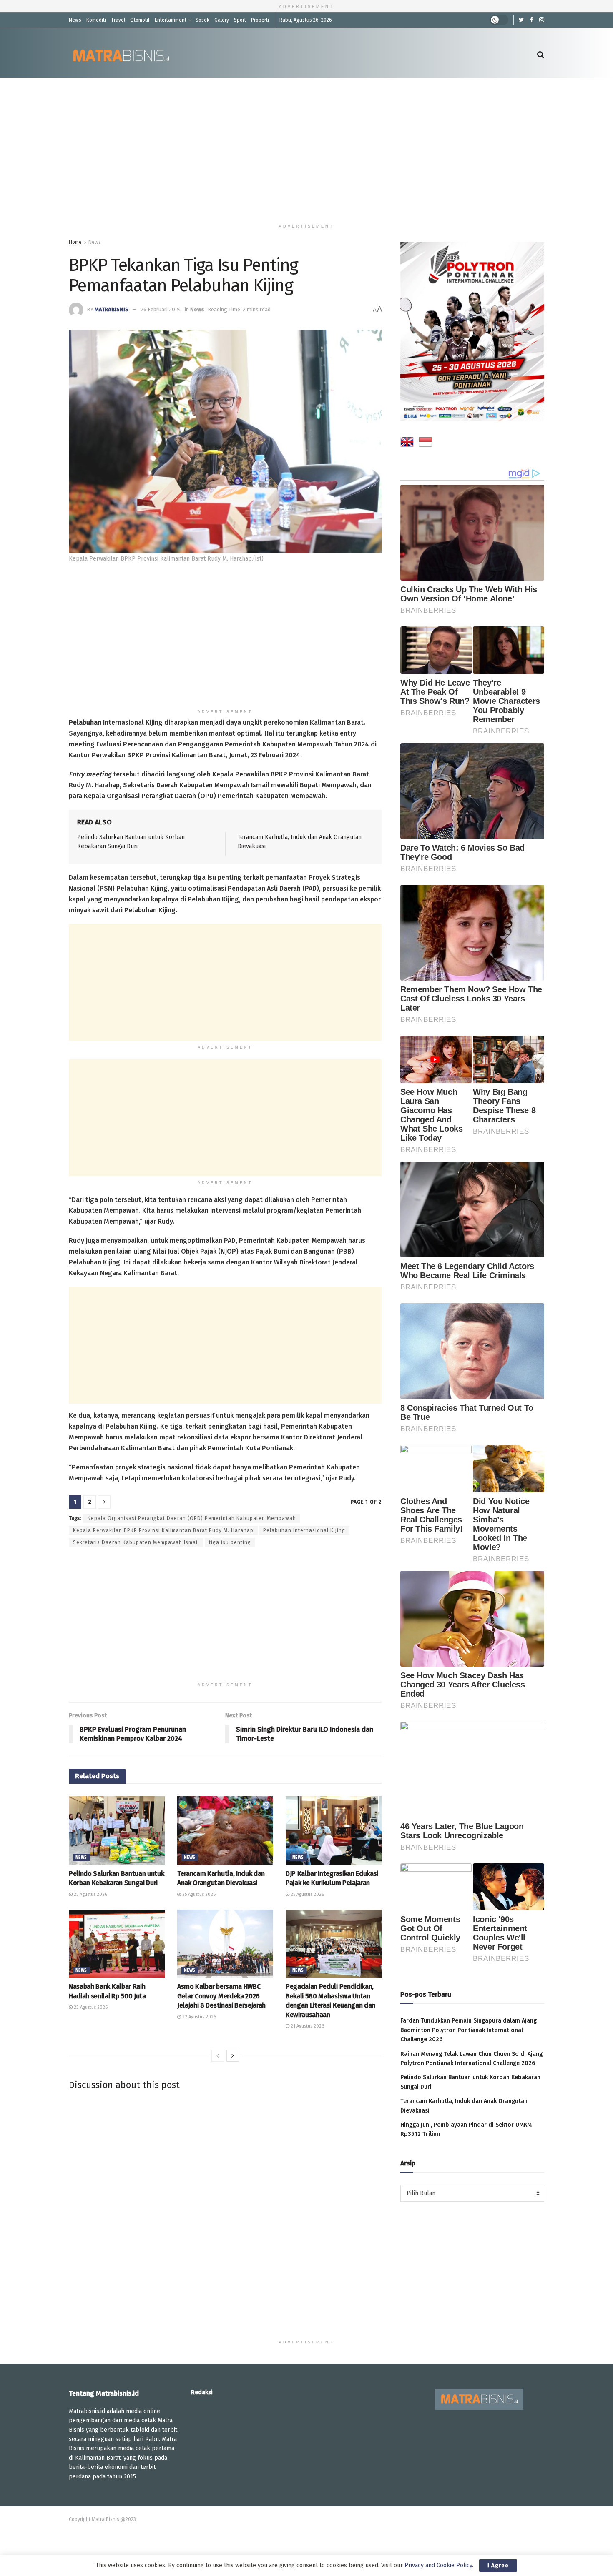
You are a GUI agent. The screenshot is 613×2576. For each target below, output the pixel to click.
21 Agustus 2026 (307, 2026)
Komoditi (96, 20)
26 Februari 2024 (161, 309)
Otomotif (140, 20)
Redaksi (202, 2392)
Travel (118, 20)
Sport (240, 20)
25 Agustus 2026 (90, 1894)
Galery (222, 20)
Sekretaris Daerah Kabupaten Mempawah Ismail (136, 1542)
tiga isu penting (230, 1542)
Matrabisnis (112, 309)
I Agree (498, 2565)
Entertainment (171, 20)
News (75, 20)
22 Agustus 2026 (198, 2017)
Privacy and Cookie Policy (438, 2565)
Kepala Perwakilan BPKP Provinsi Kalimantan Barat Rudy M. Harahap (163, 1530)
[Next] (233, 2056)
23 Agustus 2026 (90, 2007)
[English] (407, 443)
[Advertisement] (306, 149)
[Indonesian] (425, 443)
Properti (260, 20)
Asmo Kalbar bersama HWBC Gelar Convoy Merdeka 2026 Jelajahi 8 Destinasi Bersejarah (221, 1996)
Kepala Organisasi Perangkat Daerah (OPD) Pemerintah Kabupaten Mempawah (192, 1518)
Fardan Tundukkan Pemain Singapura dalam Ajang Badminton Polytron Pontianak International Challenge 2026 (469, 2030)
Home (75, 242)
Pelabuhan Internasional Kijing (304, 1530)
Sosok (202, 20)
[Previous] (218, 2056)
